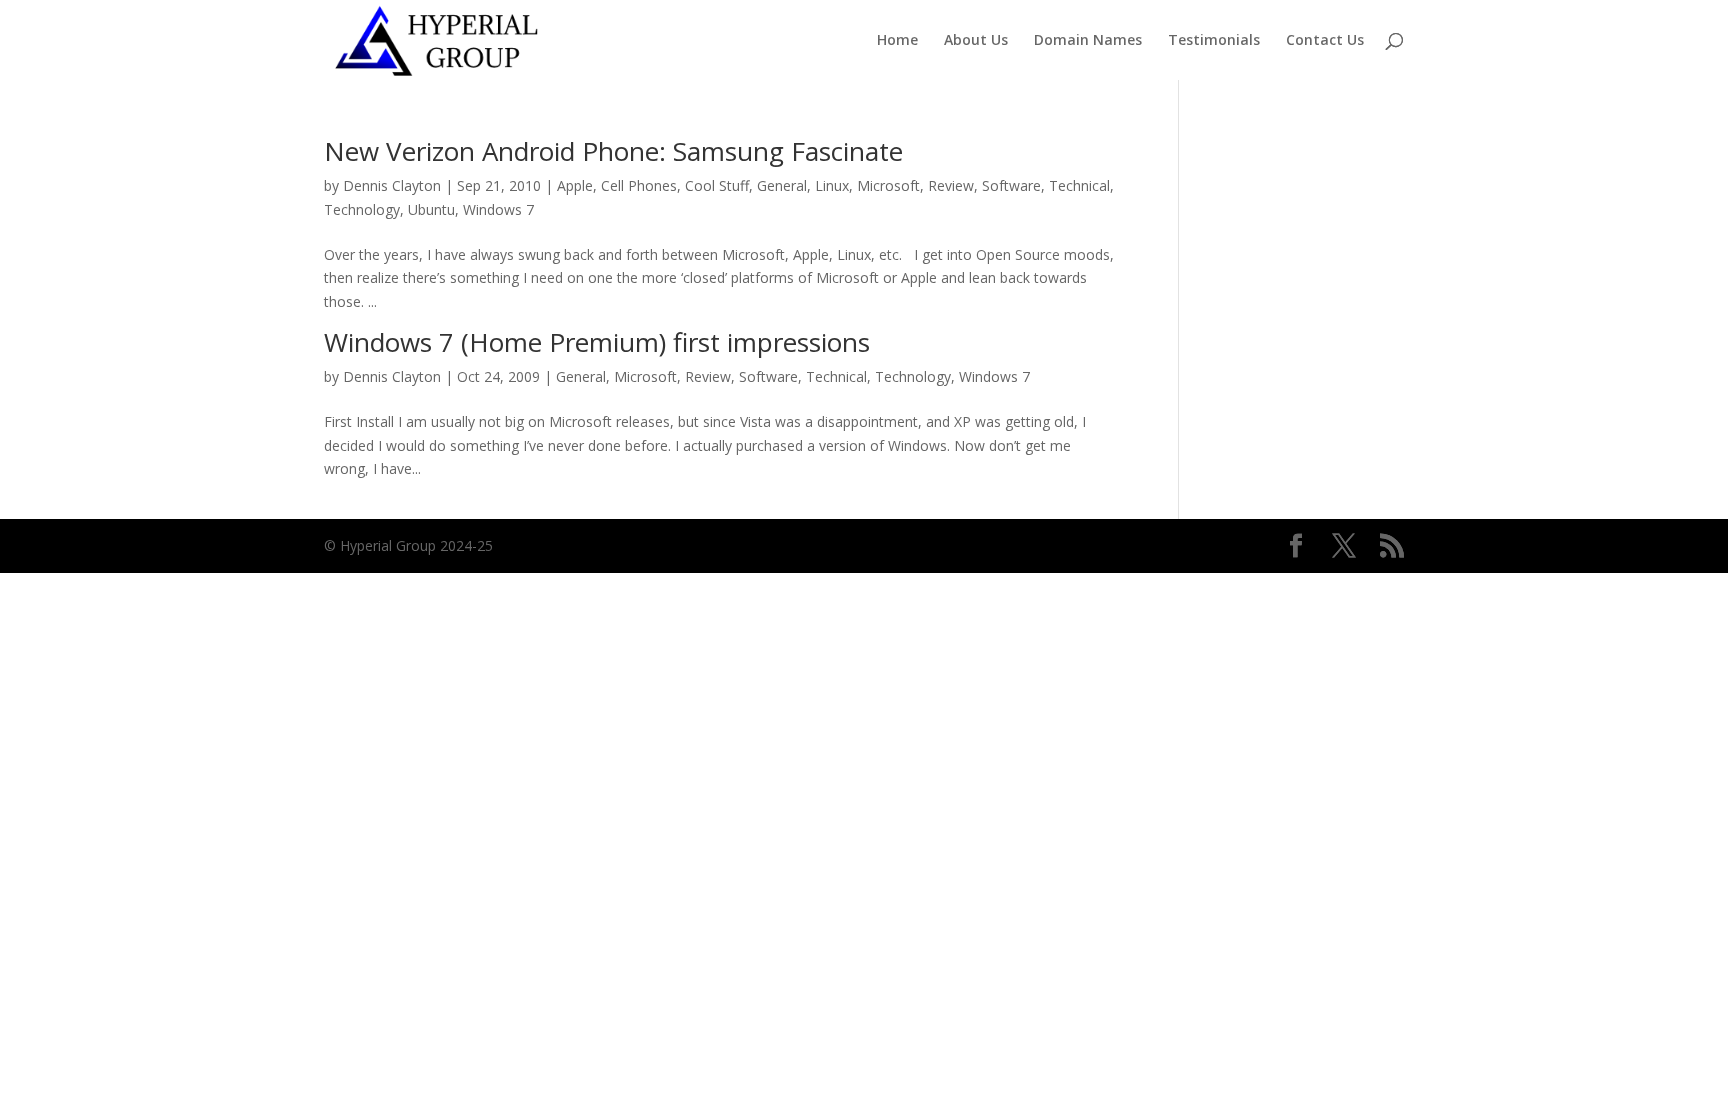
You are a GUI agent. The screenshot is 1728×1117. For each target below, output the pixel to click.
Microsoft (888, 185)
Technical (1079, 185)
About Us (976, 41)
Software (1011, 185)
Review (951, 185)
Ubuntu (431, 209)
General (782, 185)
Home (897, 41)
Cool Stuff (717, 185)
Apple (575, 185)
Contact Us (1325, 41)
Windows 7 (498, 209)
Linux (832, 185)
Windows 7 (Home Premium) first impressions (597, 342)
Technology (362, 209)
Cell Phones (639, 185)
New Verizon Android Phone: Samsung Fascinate (613, 151)
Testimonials (1214, 41)
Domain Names (1088, 41)
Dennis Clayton (392, 185)
